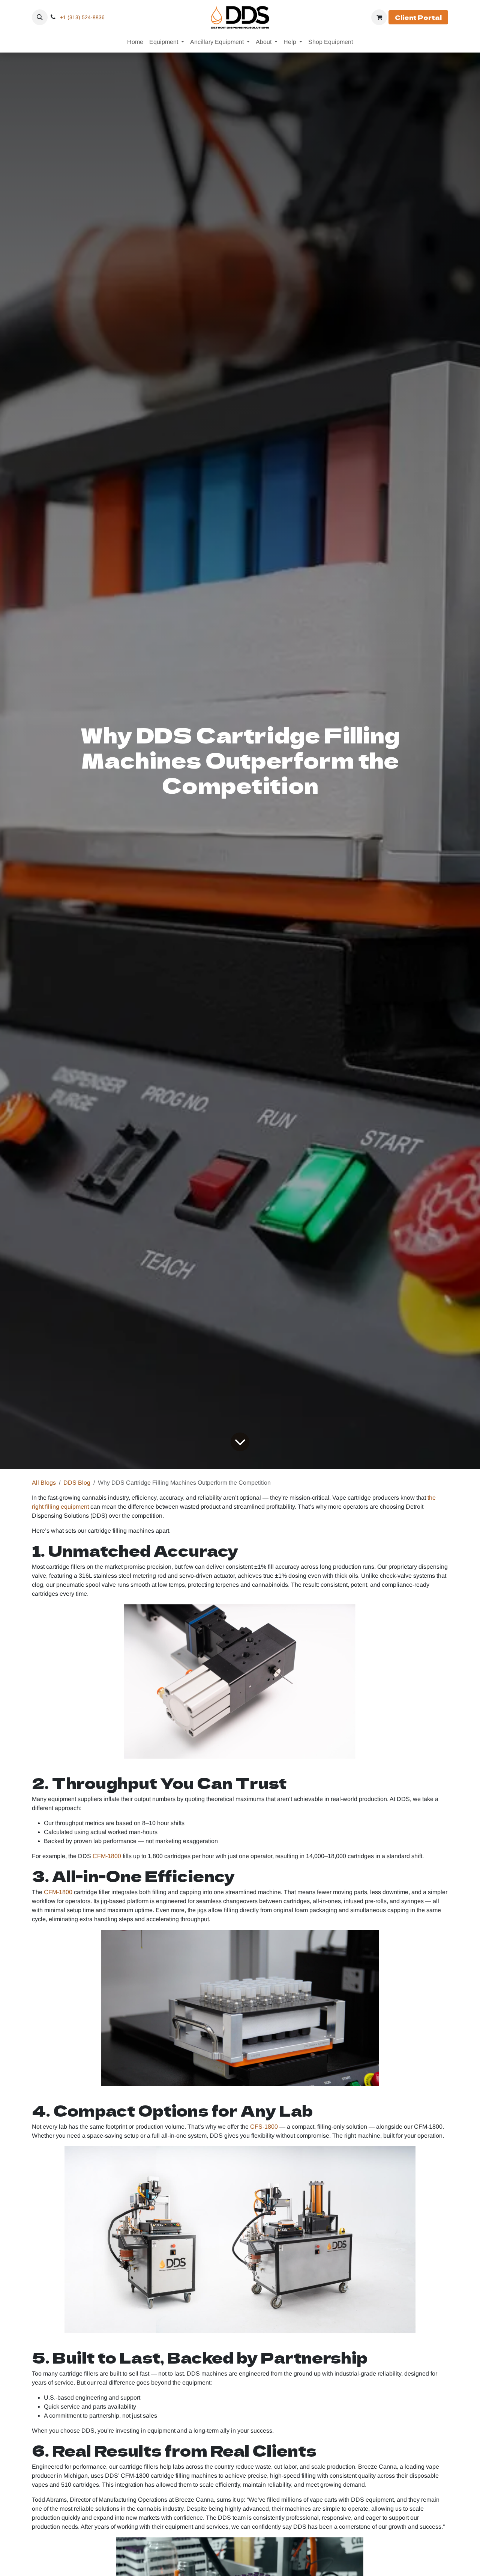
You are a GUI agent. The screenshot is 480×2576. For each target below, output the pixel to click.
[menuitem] (135, 42)
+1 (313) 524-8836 (82, 17)
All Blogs (44, 1483)
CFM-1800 (107, 1856)
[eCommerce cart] (379, 17)
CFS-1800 (264, 2127)
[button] (40, 17)
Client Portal (418, 17)
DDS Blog (77, 1483)
